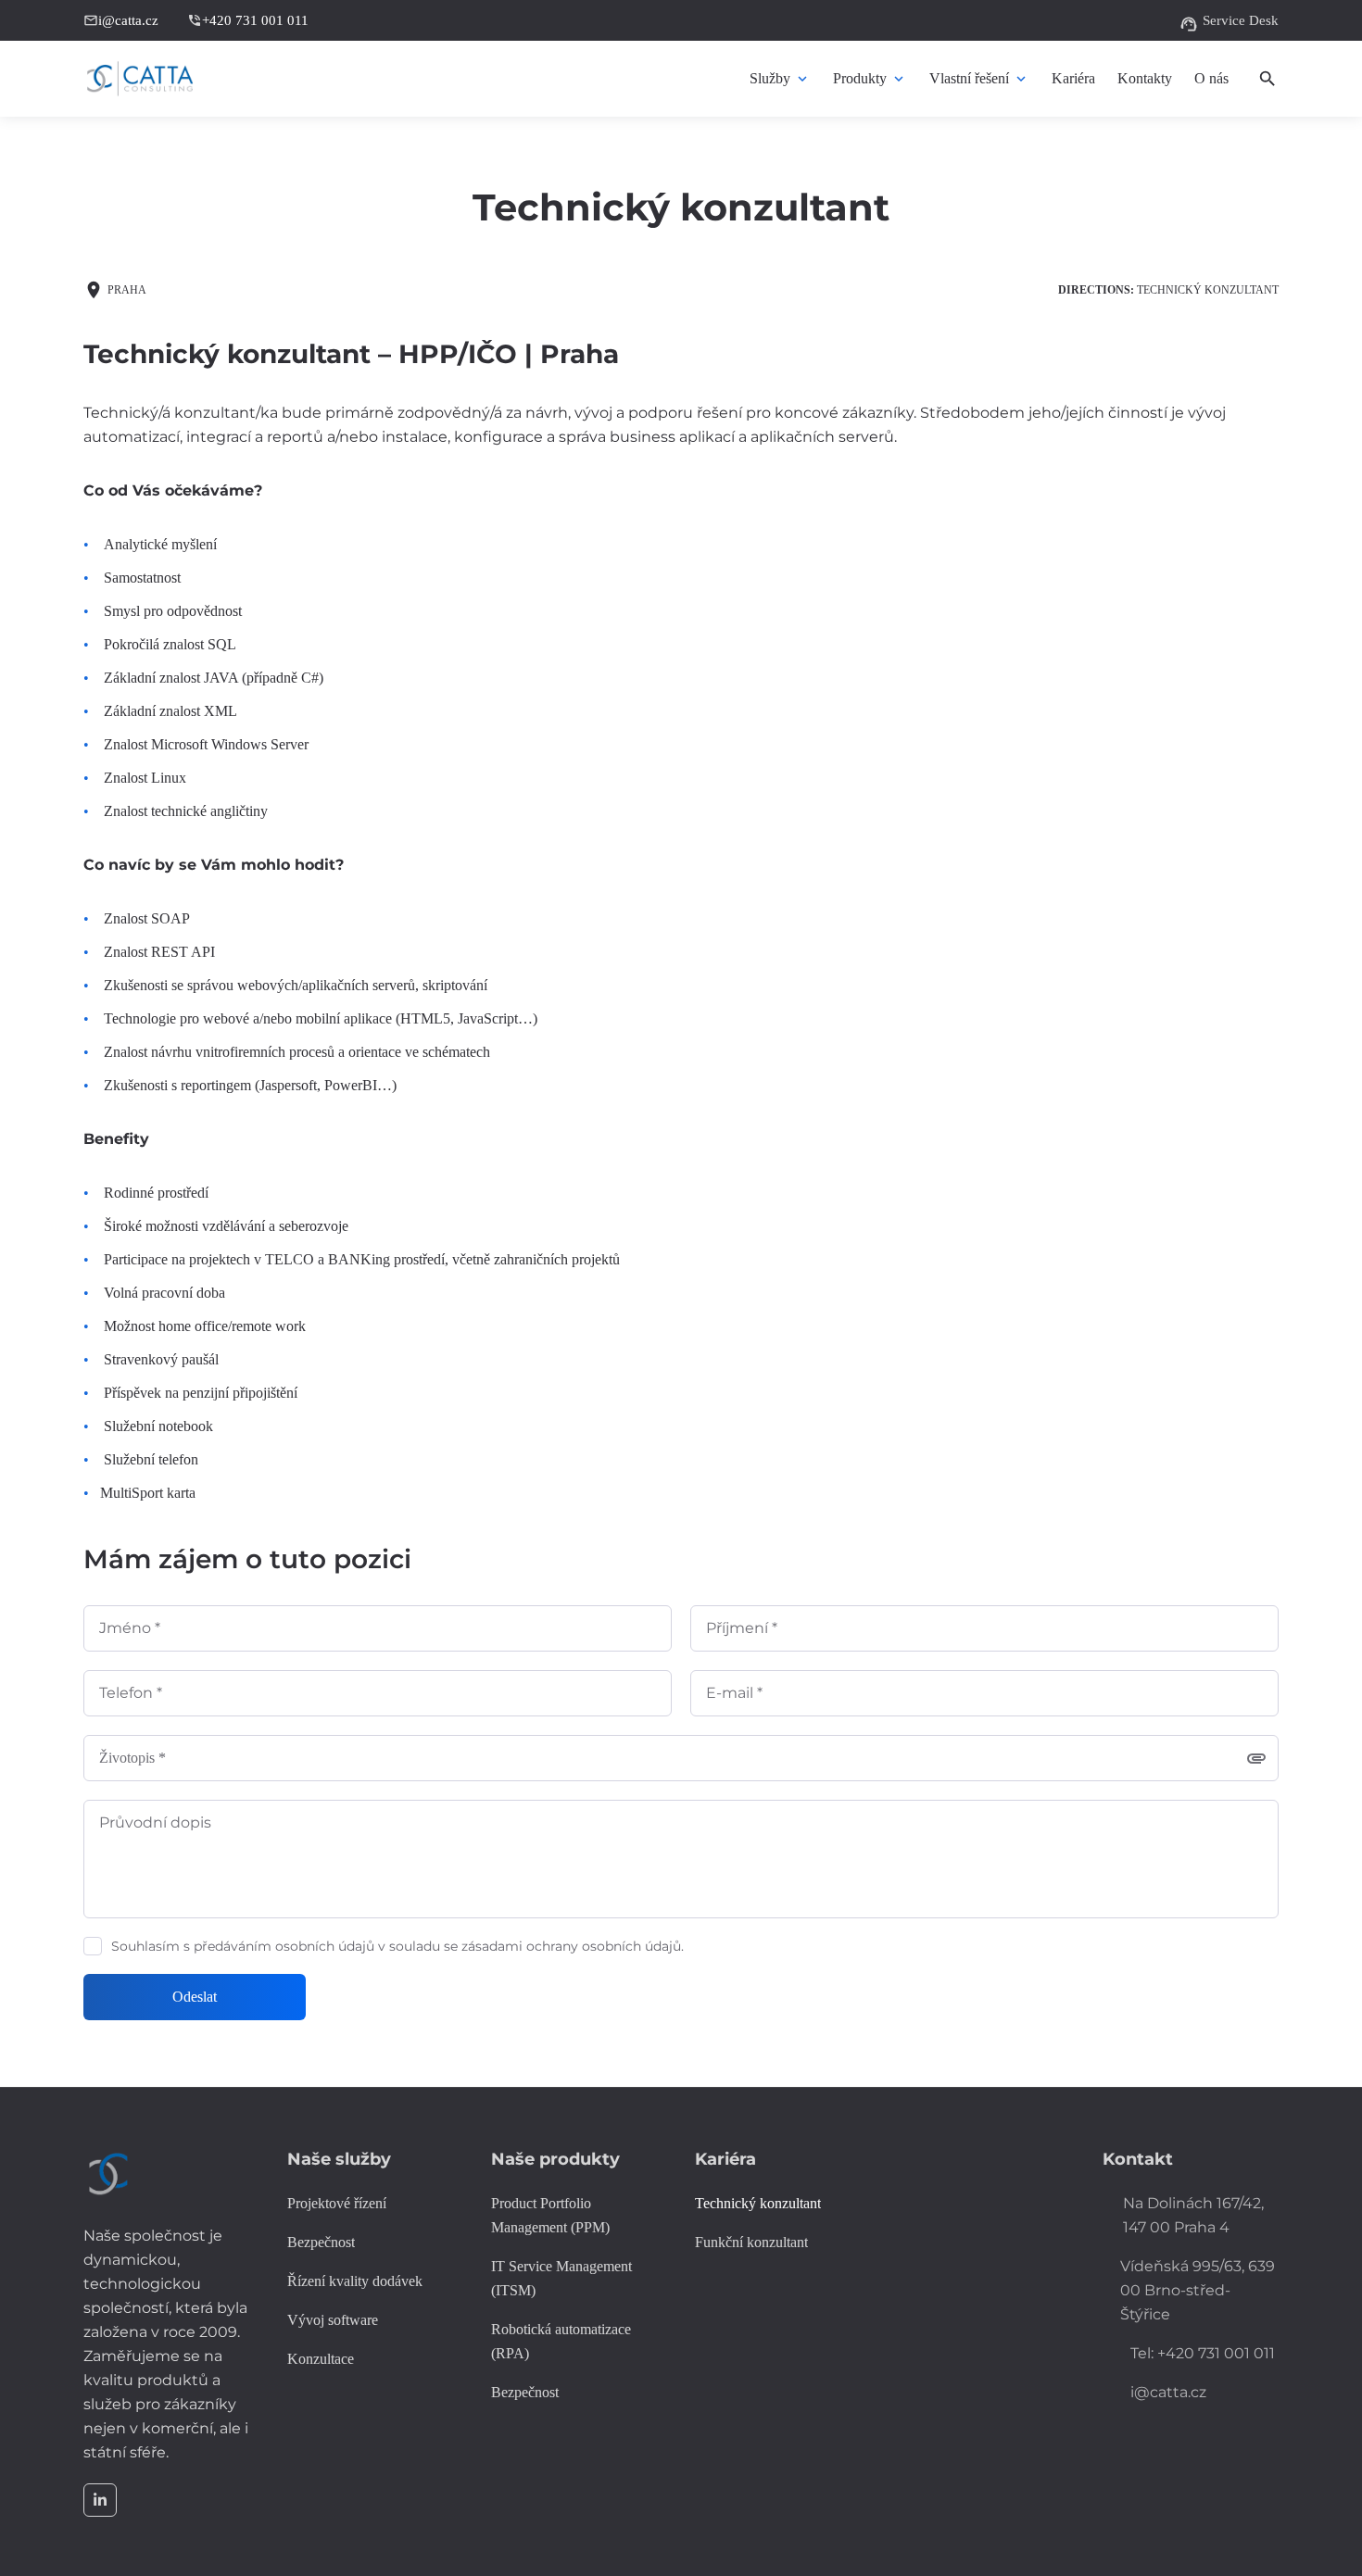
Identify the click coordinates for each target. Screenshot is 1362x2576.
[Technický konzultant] (758, 2204)
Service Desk (1229, 22)
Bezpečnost (525, 2392)
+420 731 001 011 (248, 20)
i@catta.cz (121, 20)
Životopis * (132, 1758)
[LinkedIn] (100, 2500)
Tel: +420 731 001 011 (1203, 2353)
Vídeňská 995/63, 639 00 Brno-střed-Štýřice (1198, 2290)
